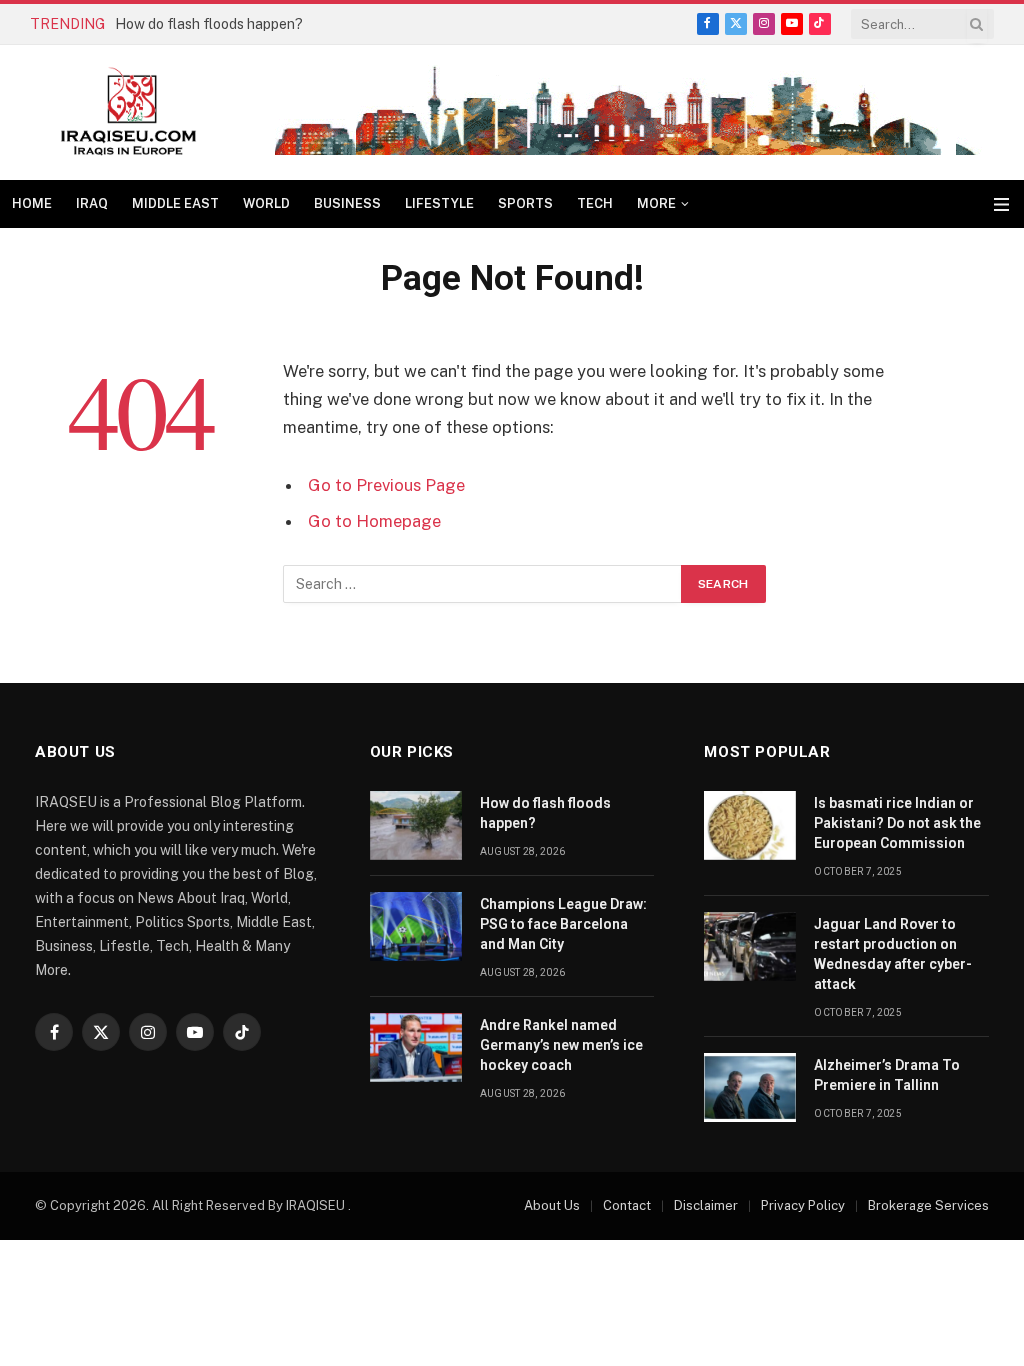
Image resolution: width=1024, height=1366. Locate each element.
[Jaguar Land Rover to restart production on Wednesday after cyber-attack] (750, 946)
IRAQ (92, 203)
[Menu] (1001, 204)
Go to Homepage (374, 521)
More (656, 203)
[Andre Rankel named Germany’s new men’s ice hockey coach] (416, 1047)
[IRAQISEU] (128, 112)
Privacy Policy (803, 1205)
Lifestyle (439, 203)
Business (347, 203)
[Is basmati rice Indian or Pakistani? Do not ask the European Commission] (750, 825)
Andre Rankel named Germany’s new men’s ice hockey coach (561, 1045)
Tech (595, 203)
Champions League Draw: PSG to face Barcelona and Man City (563, 924)
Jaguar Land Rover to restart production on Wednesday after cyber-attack (893, 954)
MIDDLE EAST (175, 203)
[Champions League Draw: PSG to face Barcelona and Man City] (416, 926)
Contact (627, 1205)
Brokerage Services (928, 1205)
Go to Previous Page (386, 485)
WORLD (266, 203)
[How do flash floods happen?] (416, 825)
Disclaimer (706, 1205)
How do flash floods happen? (209, 24)
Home (32, 203)
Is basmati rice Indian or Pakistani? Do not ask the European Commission (897, 823)
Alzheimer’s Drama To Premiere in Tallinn (887, 1075)
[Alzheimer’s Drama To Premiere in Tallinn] (750, 1087)
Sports (525, 203)
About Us (552, 1205)
